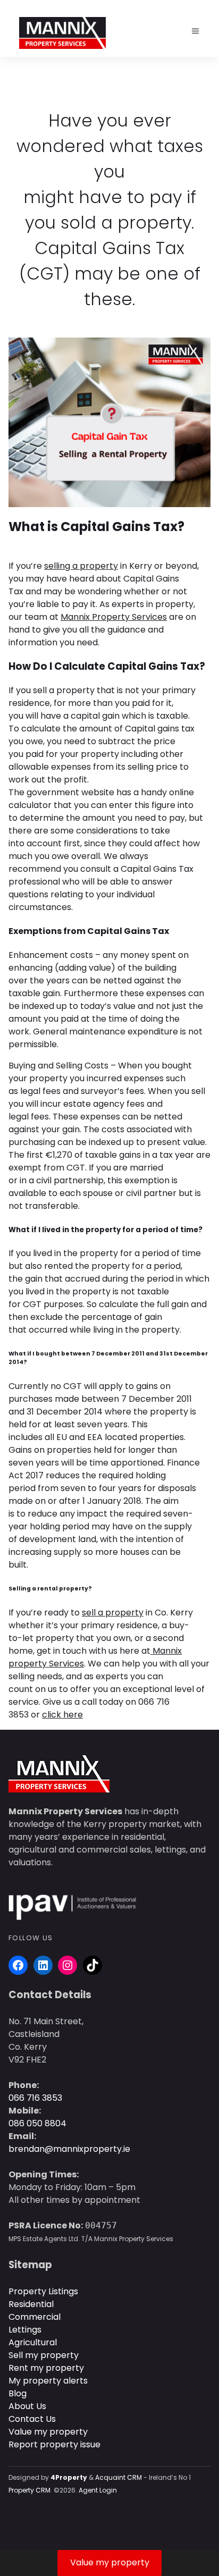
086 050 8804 (37, 2123)
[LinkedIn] (43, 1965)
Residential (31, 2304)
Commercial (35, 2317)
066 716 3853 (35, 2098)
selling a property (81, 566)
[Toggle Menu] (196, 31)
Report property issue (54, 2444)
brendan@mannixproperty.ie (69, 2149)
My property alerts (48, 2381)
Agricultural (33, 2342)
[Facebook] (18, 1965)
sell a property (113, 1613)
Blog (18, 2393)
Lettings (25, 2330)
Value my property (48, 2432)
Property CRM (30, 2490)
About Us (27, 2406)
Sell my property (44, 2355)
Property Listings (43, 2291)
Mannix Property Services (114, 617)
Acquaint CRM (119, 2477)
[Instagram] (68, 1965)
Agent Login (98, 2490)
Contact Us (32, 2419)
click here (62, 1715)
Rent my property (46, 2368)
